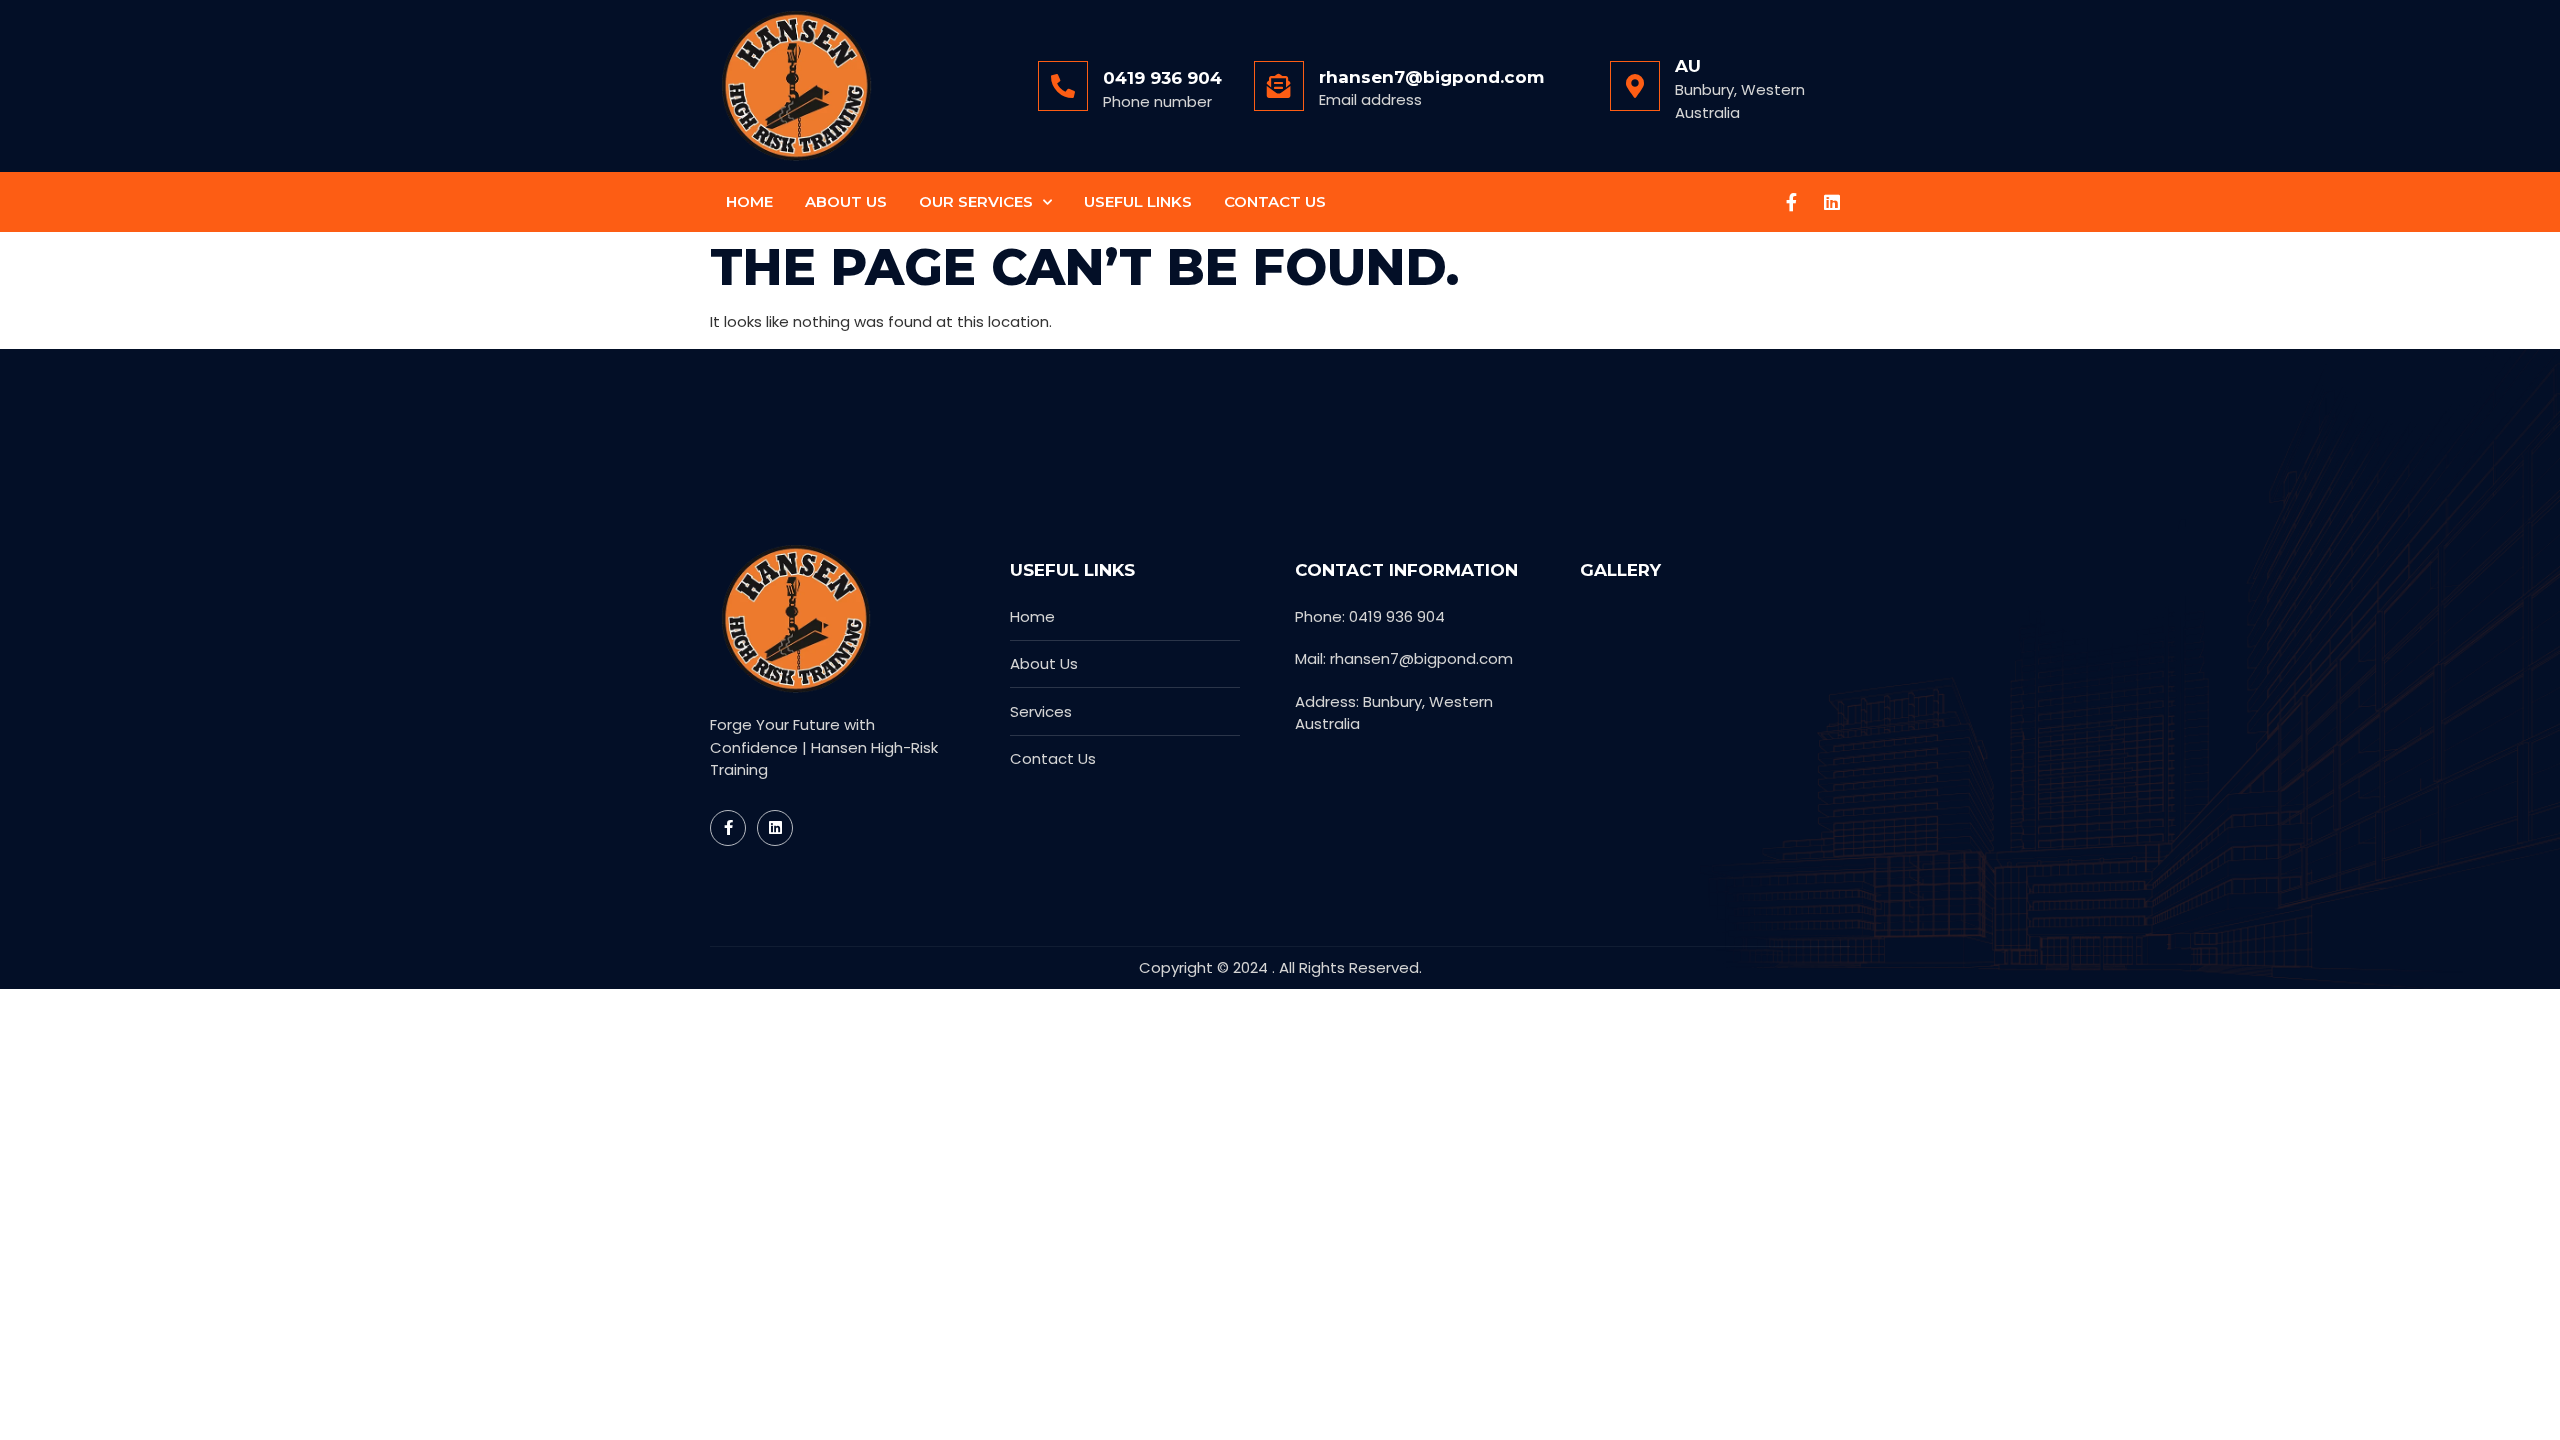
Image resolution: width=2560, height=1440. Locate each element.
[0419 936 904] (1063, 86)
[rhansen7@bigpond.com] (1279, 86)
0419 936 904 (1162, 78)
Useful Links (1138, 201)
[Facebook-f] (1792, 202)
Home (749, 201)
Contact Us (1275, 201)
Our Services (976, 201)
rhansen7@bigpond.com (1431, 77)
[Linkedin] (1832, 202)
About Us (846, 201)
